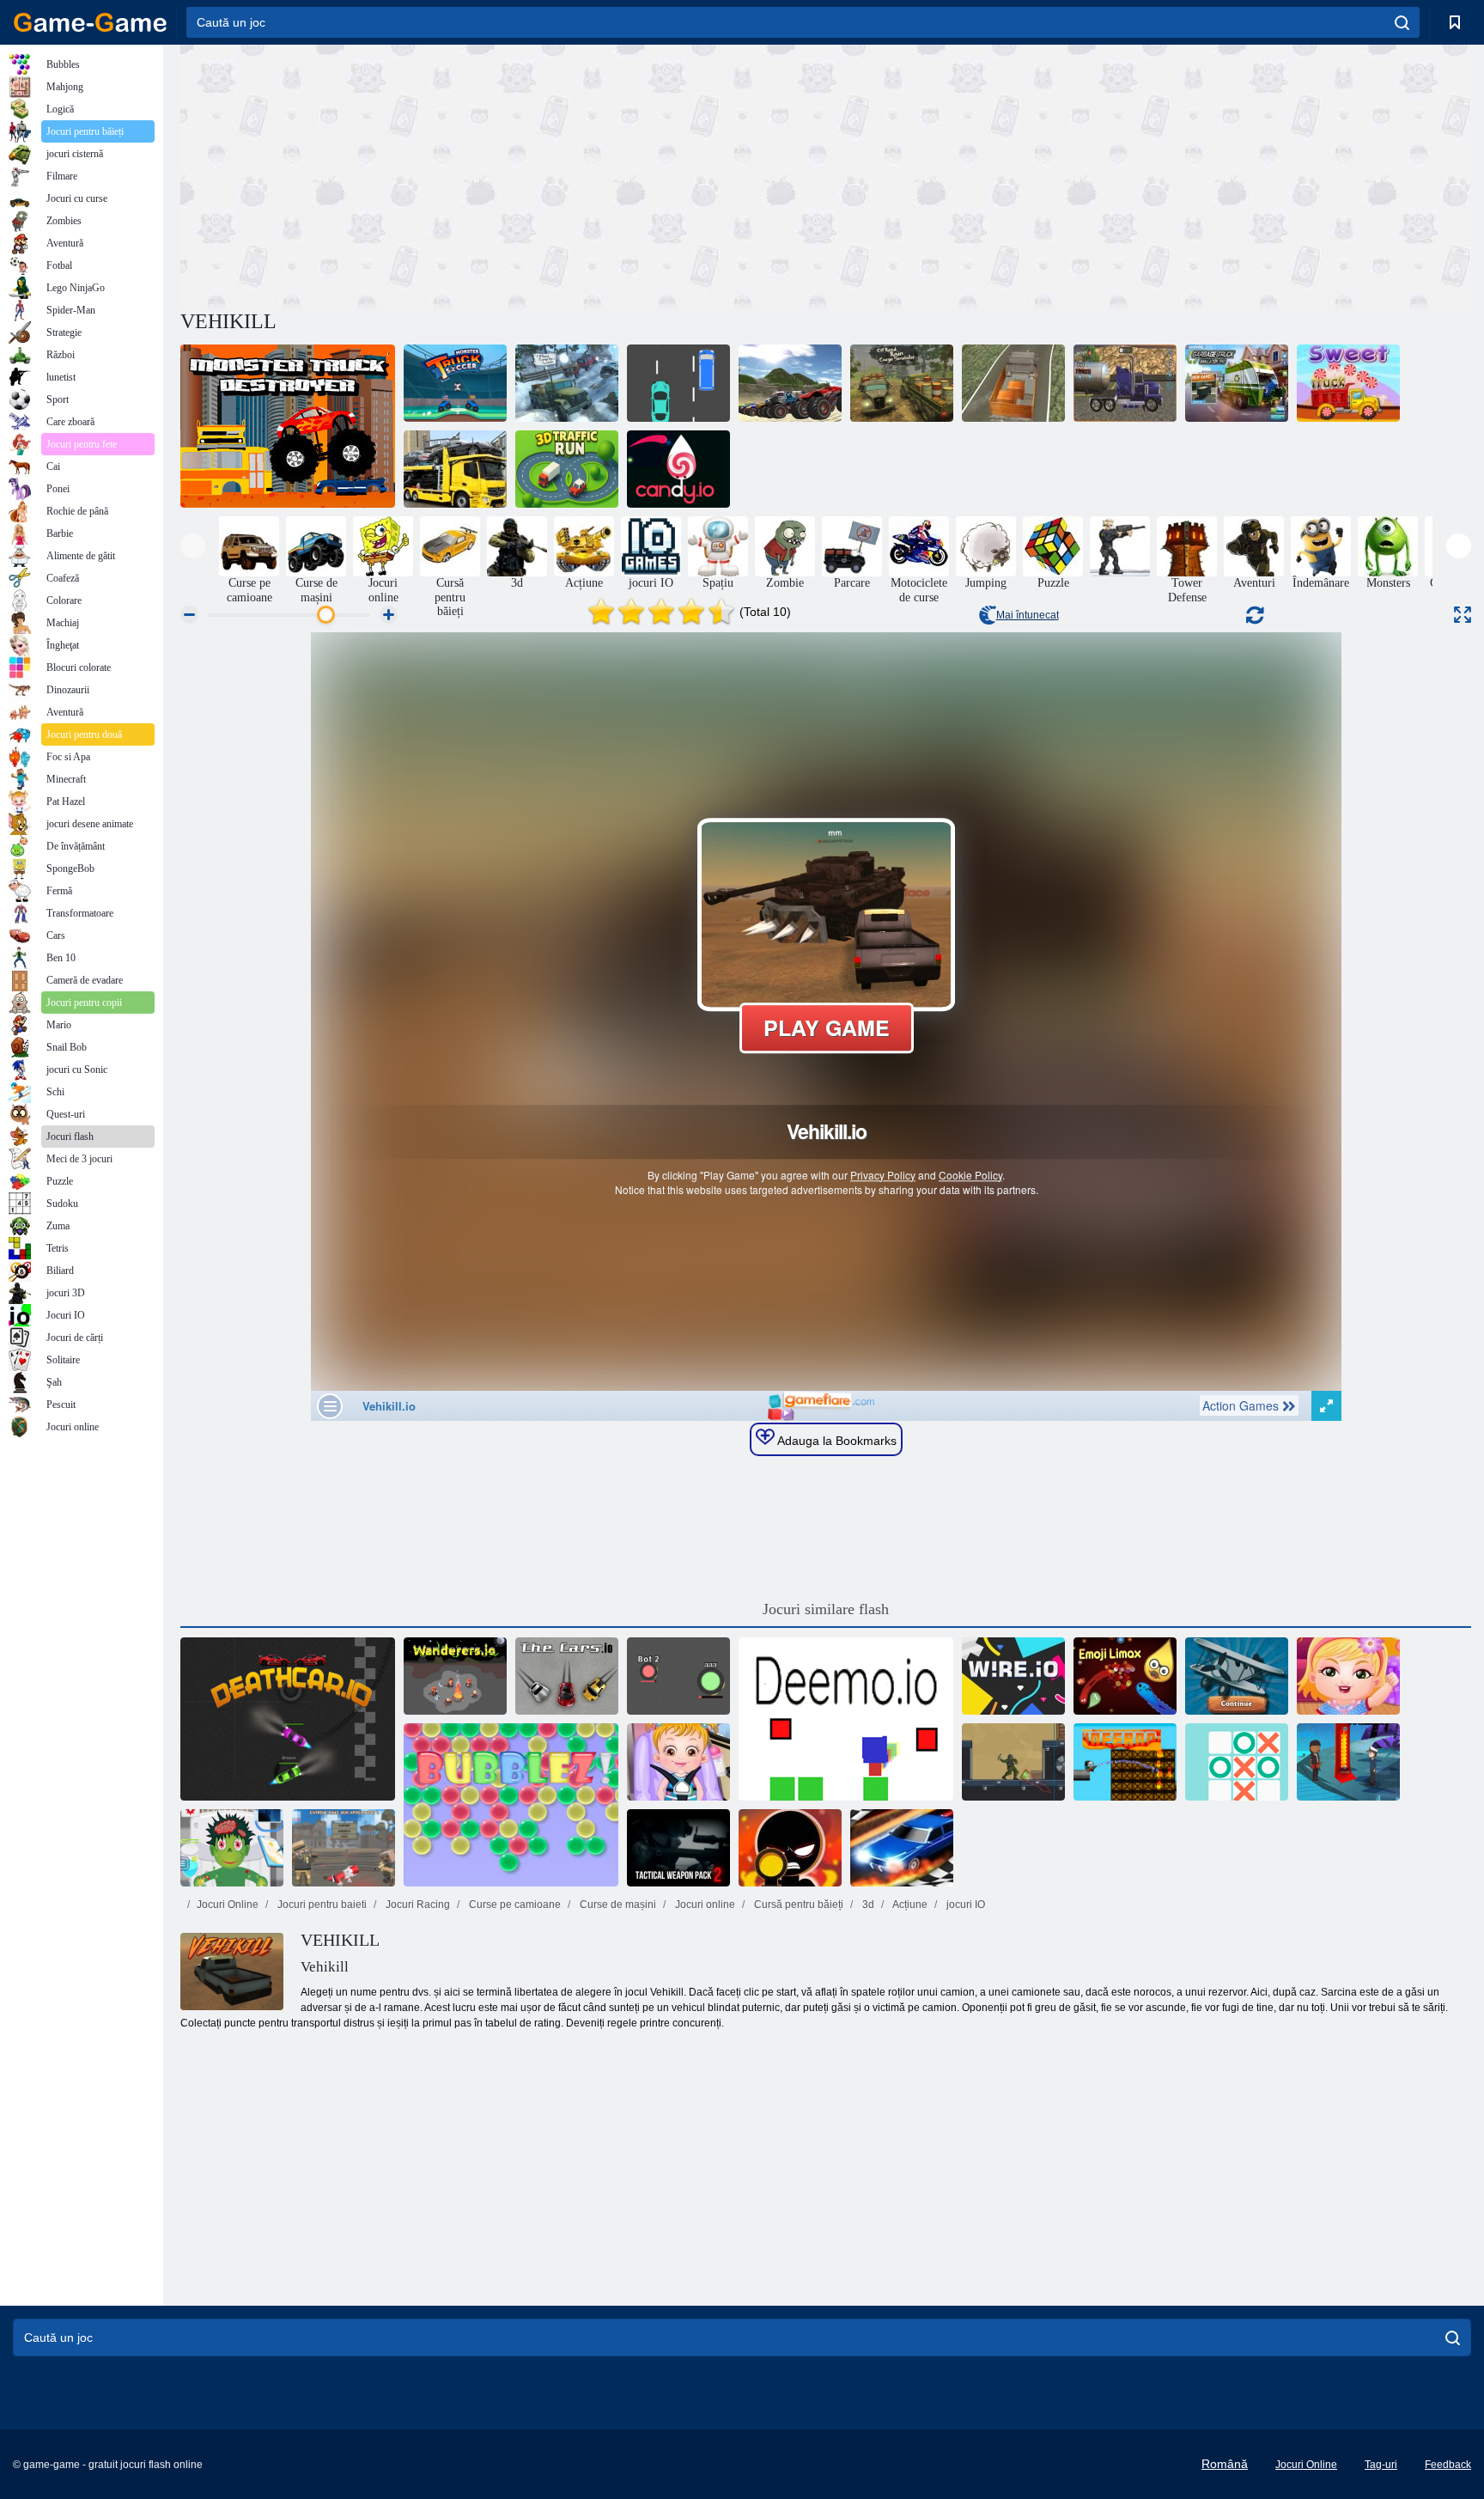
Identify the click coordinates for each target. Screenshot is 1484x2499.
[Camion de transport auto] (455, 469)
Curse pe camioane (514, 1905)
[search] (1402, 22)
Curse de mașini (617, 1905)
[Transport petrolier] (1125, 383)
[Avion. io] (1237, 1676)
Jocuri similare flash (826, 1609)
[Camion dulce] (1348, 383)
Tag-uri (1381, 2465)
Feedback (1448, 2465)
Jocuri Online (228, 1905)
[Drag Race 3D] (902, 1848)
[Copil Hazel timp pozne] (1348, 1676)
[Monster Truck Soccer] (455, 383)
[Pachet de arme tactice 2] (678, 1848)
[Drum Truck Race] (678, 383)
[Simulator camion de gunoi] (1237, 383)
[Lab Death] (1013, 1762)
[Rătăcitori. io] (455, 1676)
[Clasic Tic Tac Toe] (1237, 1762)
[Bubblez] (511, 1805)
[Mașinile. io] (567, 1676)
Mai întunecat (1028, 615)
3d (867, 1905)
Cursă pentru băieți (797, 1905)
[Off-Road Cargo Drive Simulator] (567, 383)
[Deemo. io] (846, 1719)
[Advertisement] (503, 174)
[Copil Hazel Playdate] (678, 1762)
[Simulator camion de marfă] (1013, 383)
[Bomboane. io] (678, 469)
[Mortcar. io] (288, 1719)
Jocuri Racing (417, 1905)
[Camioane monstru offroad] (790, 383)
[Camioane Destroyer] (288, 426)
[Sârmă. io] (1013, 1676)
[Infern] (1125, 1762)
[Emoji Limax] (1125, 1676)
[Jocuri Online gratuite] (90, 22)
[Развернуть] (1463, 615)
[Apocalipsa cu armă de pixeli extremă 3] (344, 1848)
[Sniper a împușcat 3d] (790, 1848)
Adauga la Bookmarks (836, 1441)
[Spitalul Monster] (232, 1848)
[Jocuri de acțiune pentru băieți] (1120, 546)
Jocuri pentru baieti (321, 1905)
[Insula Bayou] (1348, 1762)
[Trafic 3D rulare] (567, 469)
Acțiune (909, 1905)
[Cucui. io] (678, 1676)
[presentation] (193, 546)
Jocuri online (704, 1905)
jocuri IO (964, 1905)
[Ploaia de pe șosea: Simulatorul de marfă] (902, 383)
